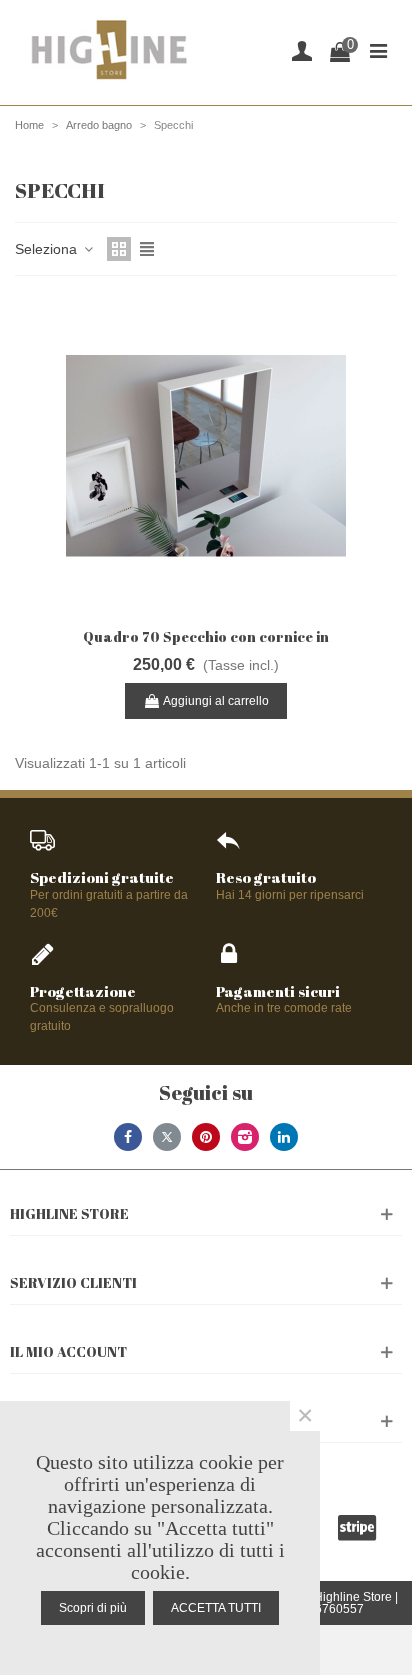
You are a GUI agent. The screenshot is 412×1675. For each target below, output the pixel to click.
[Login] (302, 50)
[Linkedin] (284, 1137)
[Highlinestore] (108, 50)
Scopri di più (93, 1608)
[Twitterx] (167, 1137)
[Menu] (378, 50)
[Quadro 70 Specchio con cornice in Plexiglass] (206, 456)
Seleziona (48, 249)
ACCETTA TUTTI (216, 1608)
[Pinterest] (206, 1137)
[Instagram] (245, 1137)
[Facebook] (128, 1137)
